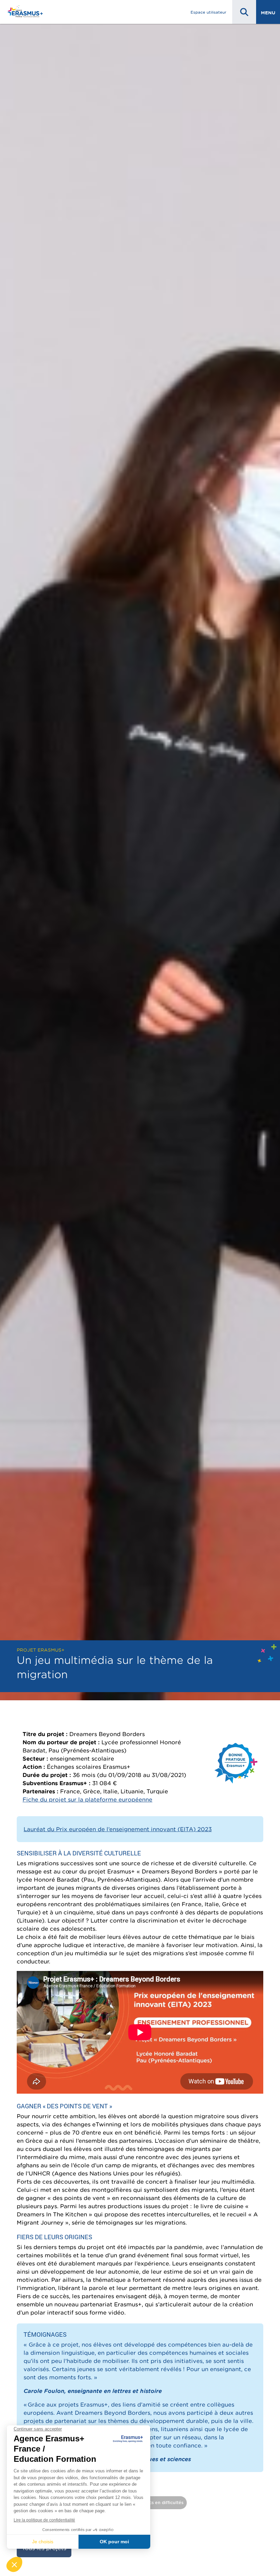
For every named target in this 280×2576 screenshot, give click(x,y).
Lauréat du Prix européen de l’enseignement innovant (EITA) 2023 (118, 1829)
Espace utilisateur (208, 12)
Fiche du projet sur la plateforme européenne (87, 1799)
